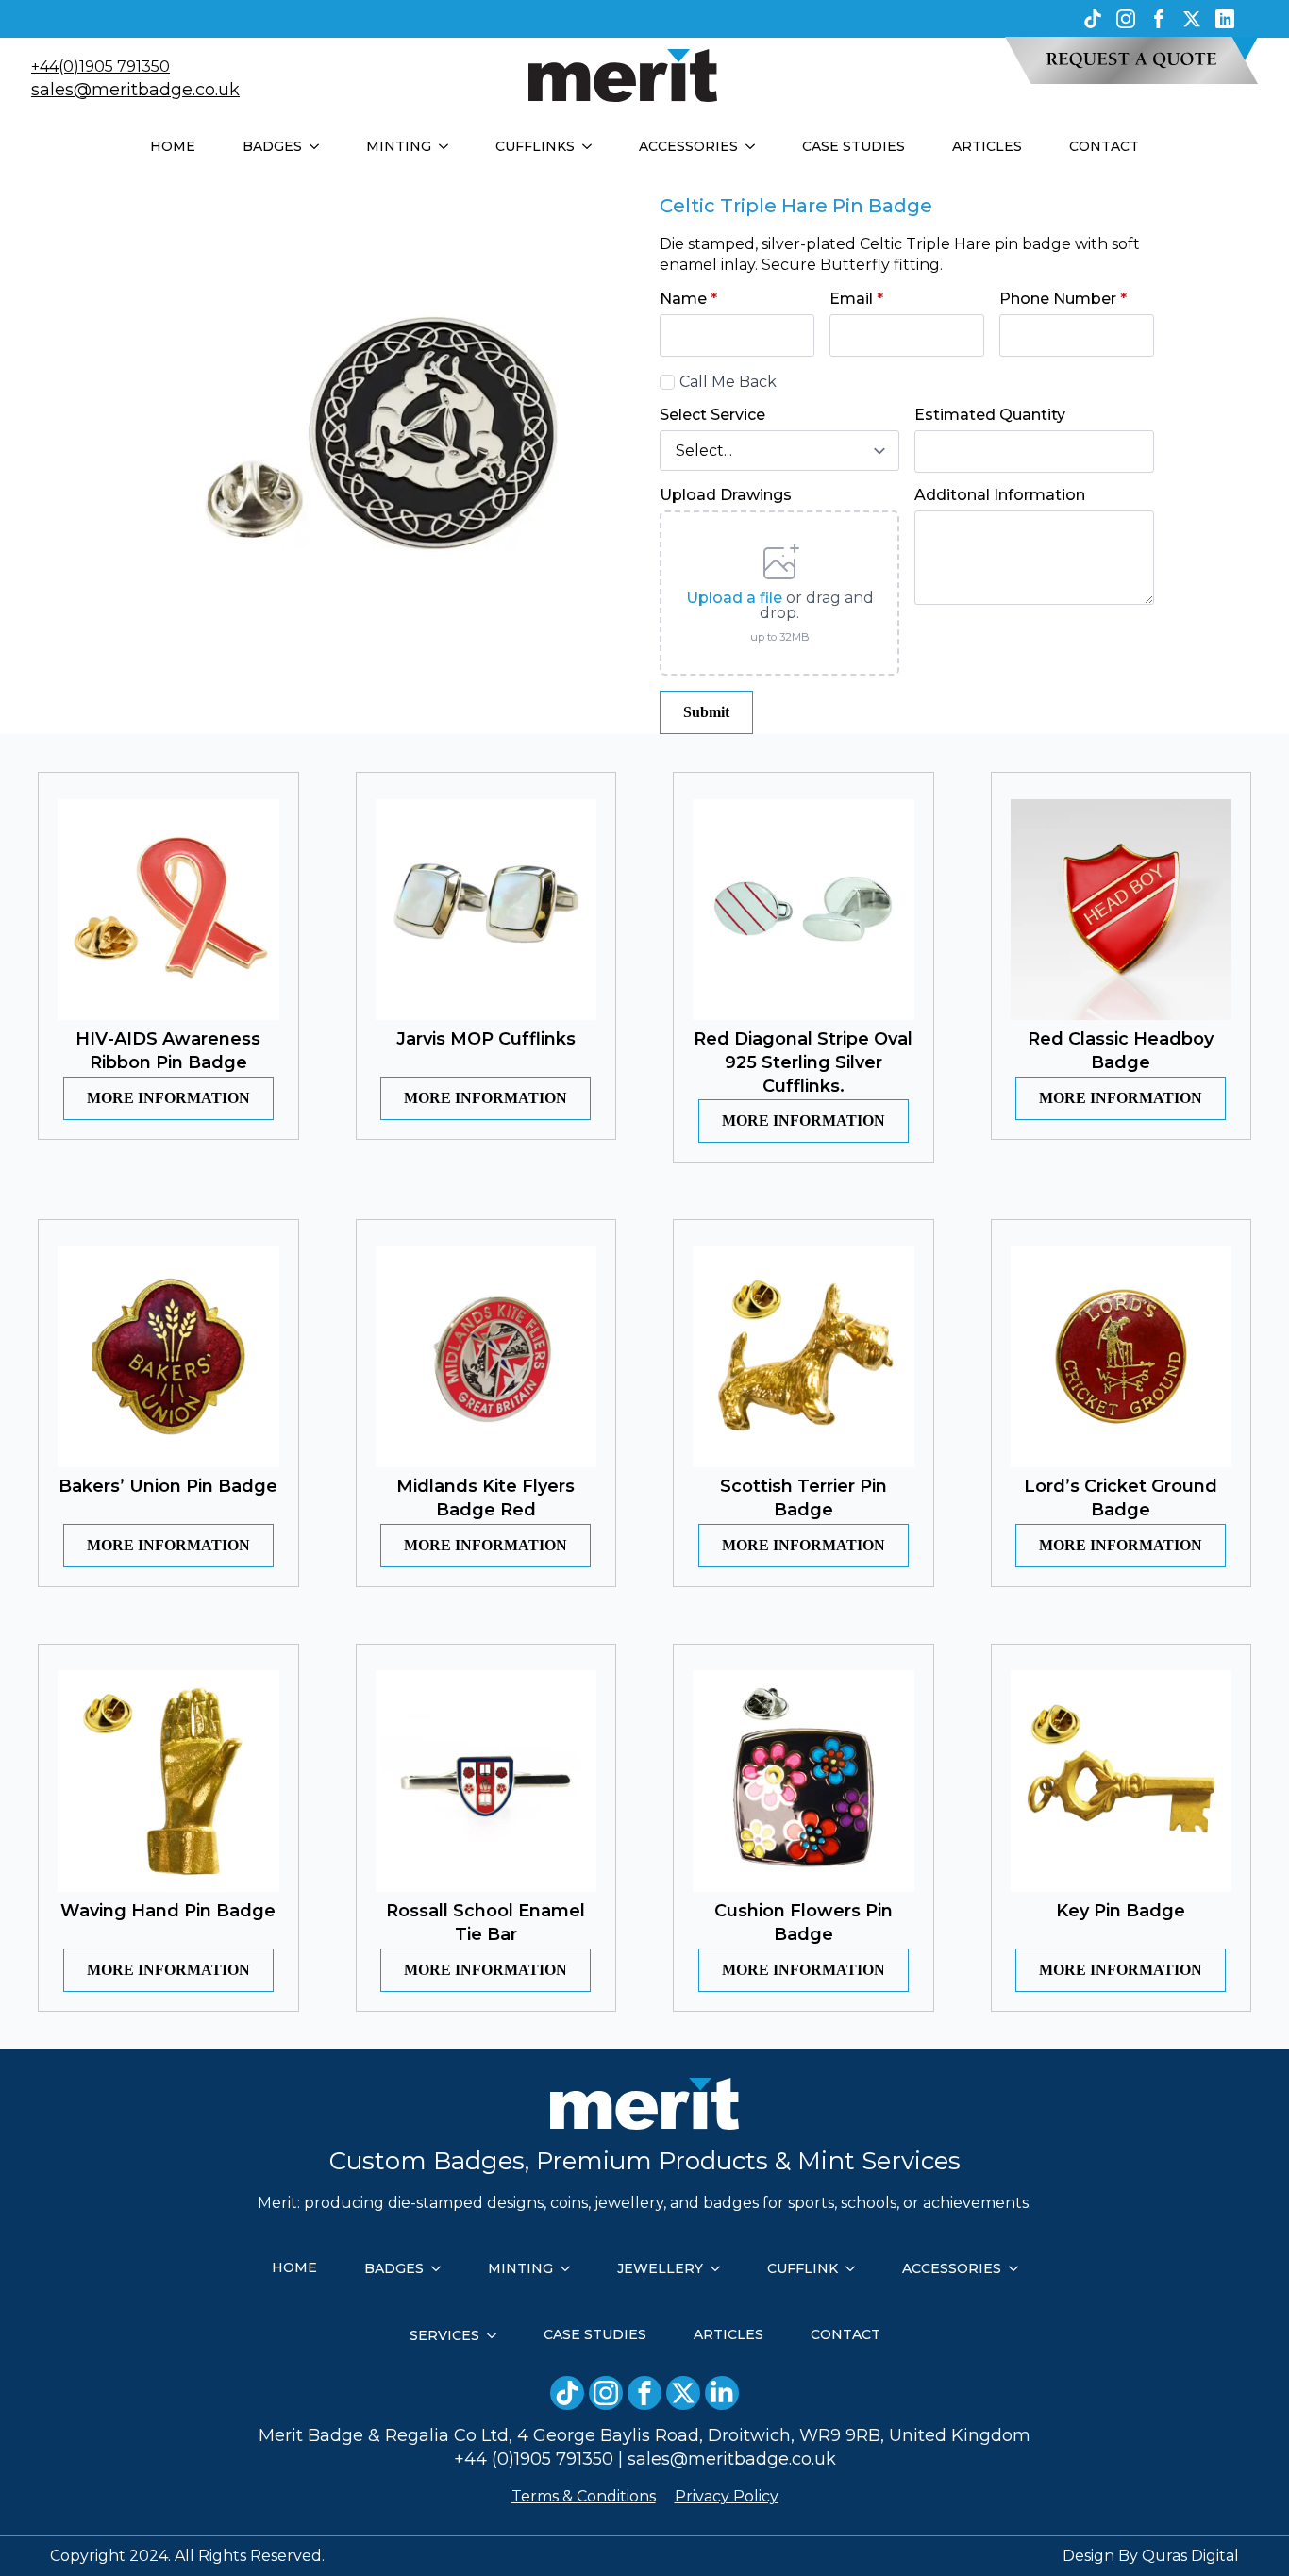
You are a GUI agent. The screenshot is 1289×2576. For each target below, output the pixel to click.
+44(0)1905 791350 (100, 67)
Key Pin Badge (1121, 1911)
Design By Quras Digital (1151, 2556)
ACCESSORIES (688, 146)
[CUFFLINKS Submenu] (593, 146)
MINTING (399, 146)
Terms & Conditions (584, 2496)
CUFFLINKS (535, 146)
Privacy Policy (727, 2496)
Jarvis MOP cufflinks (486, 1039)
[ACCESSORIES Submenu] (756, 146)
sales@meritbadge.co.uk (135, 90)
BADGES (272, 146)
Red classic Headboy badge (1121, 1051)
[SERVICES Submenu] (497, 2335)
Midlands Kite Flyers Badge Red (485, 1498)
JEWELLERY (660, 2268)
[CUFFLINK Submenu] (856, 2268)
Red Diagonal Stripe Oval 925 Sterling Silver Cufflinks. (803, 1062)
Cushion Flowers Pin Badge (804, 1923)
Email (856, 299)
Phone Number (1063, 299)
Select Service (712, 415)
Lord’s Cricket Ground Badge (1121, 1498)
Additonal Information (1000, 495)
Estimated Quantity (990, 415)
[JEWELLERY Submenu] (721, 2268)
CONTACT (1104, 146)
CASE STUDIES (854, 146)
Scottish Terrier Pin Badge (804, 1498)
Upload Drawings (726, 495)
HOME (173, 146)
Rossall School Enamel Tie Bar (485, 1923)
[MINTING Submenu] (449, 146)
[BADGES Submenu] (320, 146)
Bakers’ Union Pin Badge (168, 1486)
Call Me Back (728, 382)
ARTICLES (987, 146)
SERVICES (444, 2335)
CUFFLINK (803, 2268)
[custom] (1093, 19)
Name (688, 299)
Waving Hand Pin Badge (168, 1911)
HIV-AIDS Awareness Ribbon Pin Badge (168, 1051)
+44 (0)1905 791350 (534, 2459)
